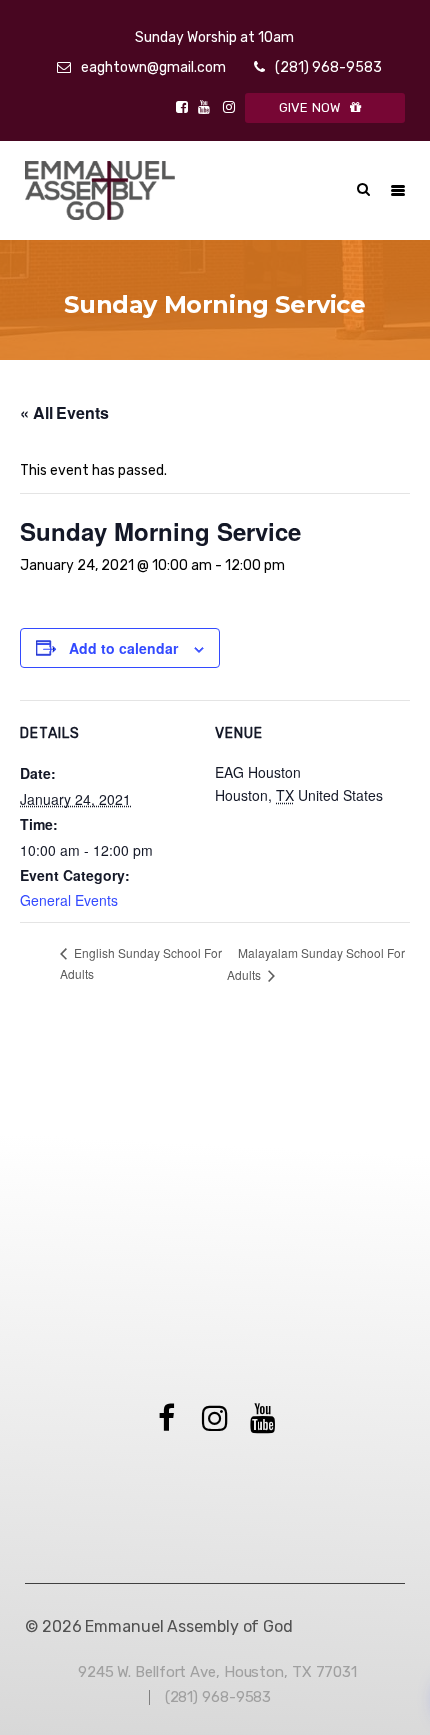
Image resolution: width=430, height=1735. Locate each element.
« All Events (64, 412)
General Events (69, 900)
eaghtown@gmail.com (153, 67)
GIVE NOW (310, 107)
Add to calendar (123, 648)
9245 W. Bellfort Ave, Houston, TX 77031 (217, 1672)
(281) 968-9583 (328, 67)
